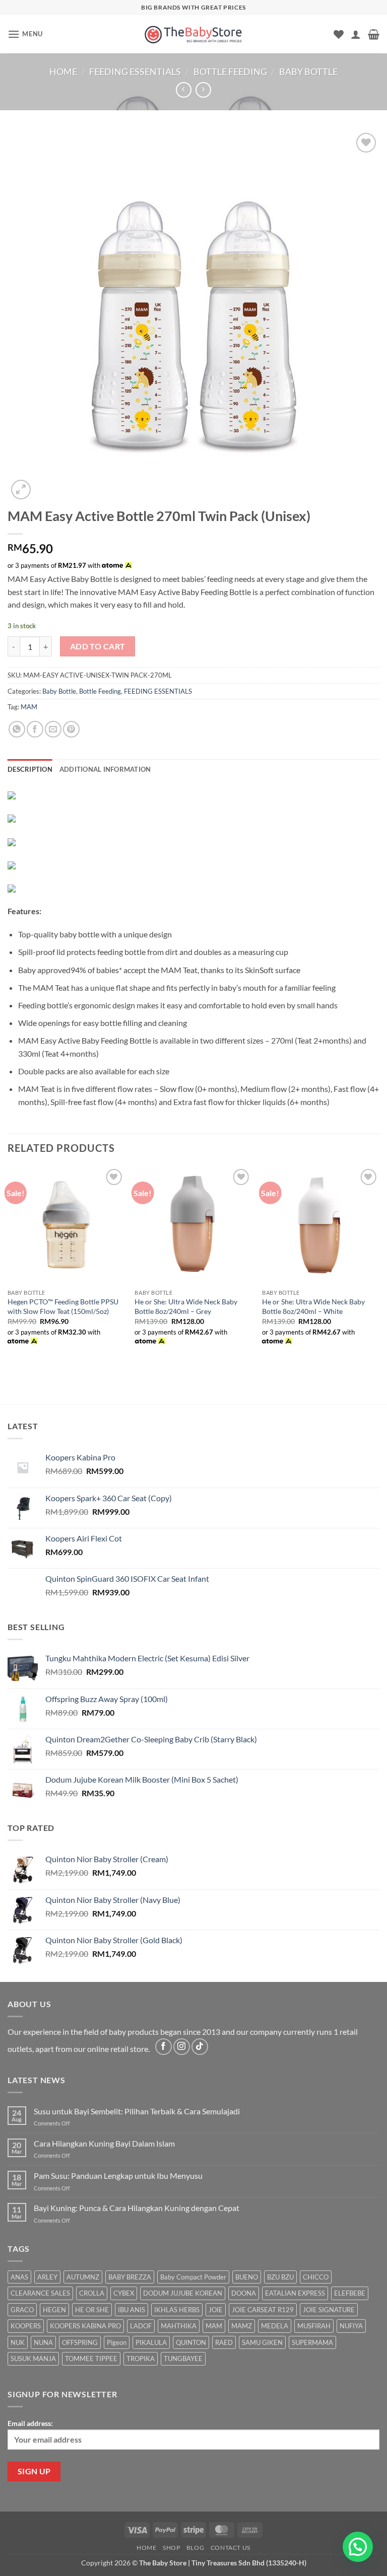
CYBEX (124, 2293)
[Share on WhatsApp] (17, 729)
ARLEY (47, 2277)
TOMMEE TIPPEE (91, 2359)
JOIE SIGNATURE (329, 2310)
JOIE (216, 2310)
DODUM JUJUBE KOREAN (183, 2293)
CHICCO (316, 2277)
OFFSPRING (80, 2342)
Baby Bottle (308, 71)
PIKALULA (151, 2342)
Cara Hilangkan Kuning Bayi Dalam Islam (104, 2143)
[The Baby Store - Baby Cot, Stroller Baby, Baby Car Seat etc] (193, 34)
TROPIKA (141, 2359)
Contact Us (231, 2548)
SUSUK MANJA (33, 2359)
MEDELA (275, 2326)
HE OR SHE (92, 2310)
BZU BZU (280, 2277)
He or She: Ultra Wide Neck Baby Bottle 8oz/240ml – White (313, 1306)
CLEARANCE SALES (40, 2293)
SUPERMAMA (312, 2342)
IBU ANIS (132, 2310)
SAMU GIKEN (262, 2342)
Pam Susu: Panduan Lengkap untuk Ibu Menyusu (118, 2176)
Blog (195, 2548)
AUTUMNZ (83, 2277)
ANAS (19, 2277)
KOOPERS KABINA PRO (85, 2326)
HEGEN (54, 2310)
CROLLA (92, 2293)
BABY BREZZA (130, 2277)
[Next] (379, 1266)
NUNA (43, 2342)
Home (63, 71)
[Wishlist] (339, 34)
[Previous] (8, 1266)
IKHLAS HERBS (177, 2310)
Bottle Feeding (230, 71)
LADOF (141, 2326)
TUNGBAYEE (183, 2359)
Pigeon (117, 2342)
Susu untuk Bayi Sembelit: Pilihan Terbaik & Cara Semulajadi (137, 2111)
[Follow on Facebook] (164, 2047)
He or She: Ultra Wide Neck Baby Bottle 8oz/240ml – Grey (186, 1306)
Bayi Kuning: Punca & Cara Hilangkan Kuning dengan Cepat (137, 2208)
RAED (224, 2342)
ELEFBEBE (350, 2293)
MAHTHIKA (179, 2326)
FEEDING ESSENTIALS (135, 71)
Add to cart (98, 646)
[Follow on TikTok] (200, 2047)
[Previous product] (203, 90)
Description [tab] (30, 769)
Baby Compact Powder (193, 2277)
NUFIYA (351, 2326)
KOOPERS (26, 2326)
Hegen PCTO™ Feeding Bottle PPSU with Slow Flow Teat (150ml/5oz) (63, 1306)
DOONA (244, 2293)
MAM (29, 707)
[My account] (356, 34)
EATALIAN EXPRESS (295, 2293)
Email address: (30, 2423)
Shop (171, 2548)
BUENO (247, 2277)
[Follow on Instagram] (182, 2047)
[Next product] (184, 90)
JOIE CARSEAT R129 (263, 2310)
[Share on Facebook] (35, 729)
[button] (25, 34)
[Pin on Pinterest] (71, 729)
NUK (18, 2342)
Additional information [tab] (105, 769)
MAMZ (242, 2326)
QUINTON (191, 2342)
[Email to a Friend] (53, 729)
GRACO (22, 2310)
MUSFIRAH (314, 2326)
